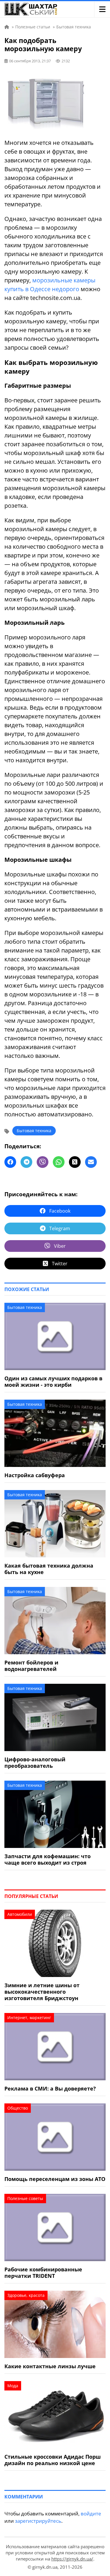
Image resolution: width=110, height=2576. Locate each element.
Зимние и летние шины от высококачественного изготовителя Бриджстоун (42, 1992)
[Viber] (43, 1162)
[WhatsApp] (59, 1162)
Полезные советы (25, 2198)
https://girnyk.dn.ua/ (72, 2559)
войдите (91, 2514)
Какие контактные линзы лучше (50, 2366)
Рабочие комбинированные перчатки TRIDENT (43, 2273)
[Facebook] (10, 1162)
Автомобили (20, 1914)
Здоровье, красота (26, 2295)
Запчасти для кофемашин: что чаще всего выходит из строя (48, 1859)
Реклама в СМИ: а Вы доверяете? (50, 2088)
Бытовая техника (34, 1131)
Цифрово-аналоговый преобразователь (35, 1762)
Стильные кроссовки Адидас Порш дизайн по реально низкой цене (53, 2460)
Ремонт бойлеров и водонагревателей (31, 1666)
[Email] (91, 1162)
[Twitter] (75, 1162)
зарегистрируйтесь (38, 2521)
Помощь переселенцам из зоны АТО (55, 2179)
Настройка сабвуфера (35, 1475)
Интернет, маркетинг (29, 2018)
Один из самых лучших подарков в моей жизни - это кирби (53, 1381)
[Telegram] (26, 1162)
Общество (18, 2108)
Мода (13, 2386)
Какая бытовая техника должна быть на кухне (49, 1569)
